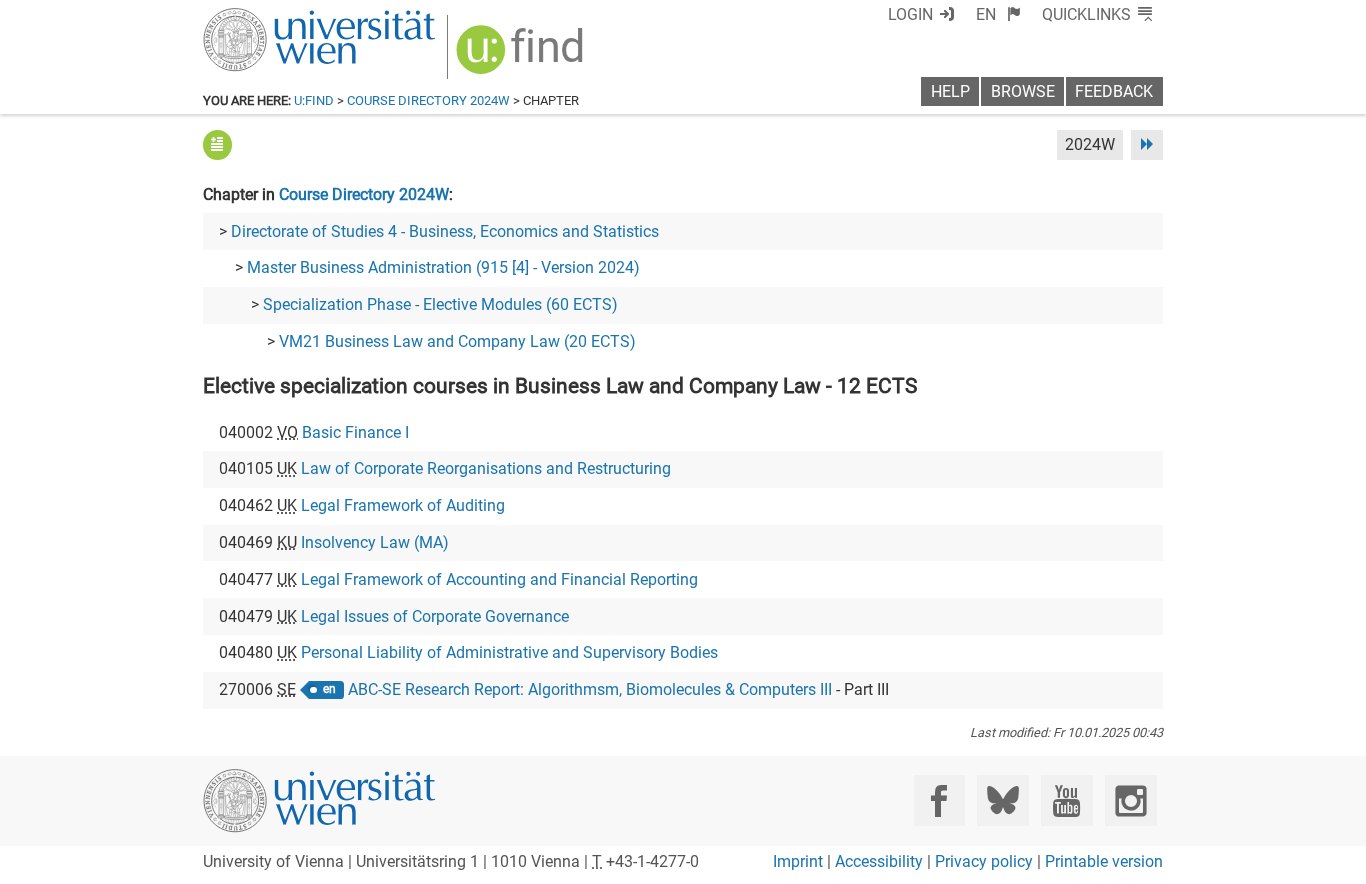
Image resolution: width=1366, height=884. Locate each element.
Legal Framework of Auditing (403, 505)
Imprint (798, 861)
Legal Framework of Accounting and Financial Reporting (499, 579)
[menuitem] (998, 14)
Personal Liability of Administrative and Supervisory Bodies (509, 652)
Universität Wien (272, 17)
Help (950, 91)
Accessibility (879, 861)
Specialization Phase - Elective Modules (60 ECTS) (440, 304)
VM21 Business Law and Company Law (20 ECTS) (457, 341)
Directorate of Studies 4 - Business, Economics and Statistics (445, 231)
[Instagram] (1130, 800)
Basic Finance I (355, 432)
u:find (314, 100)
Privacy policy (984, 861)
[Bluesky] (1002, 800)
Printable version (1104, 861)
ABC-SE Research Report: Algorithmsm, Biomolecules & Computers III (590, 689)
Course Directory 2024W (428, 100)
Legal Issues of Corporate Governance (435, 616)
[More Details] (217, 144)
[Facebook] (939, 800)
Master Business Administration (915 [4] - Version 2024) (443, 267)
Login (910, 14)
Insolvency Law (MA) (375, 542)
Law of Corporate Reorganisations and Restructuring (486, 468)
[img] (522, 56)
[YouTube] (1066, 800)
